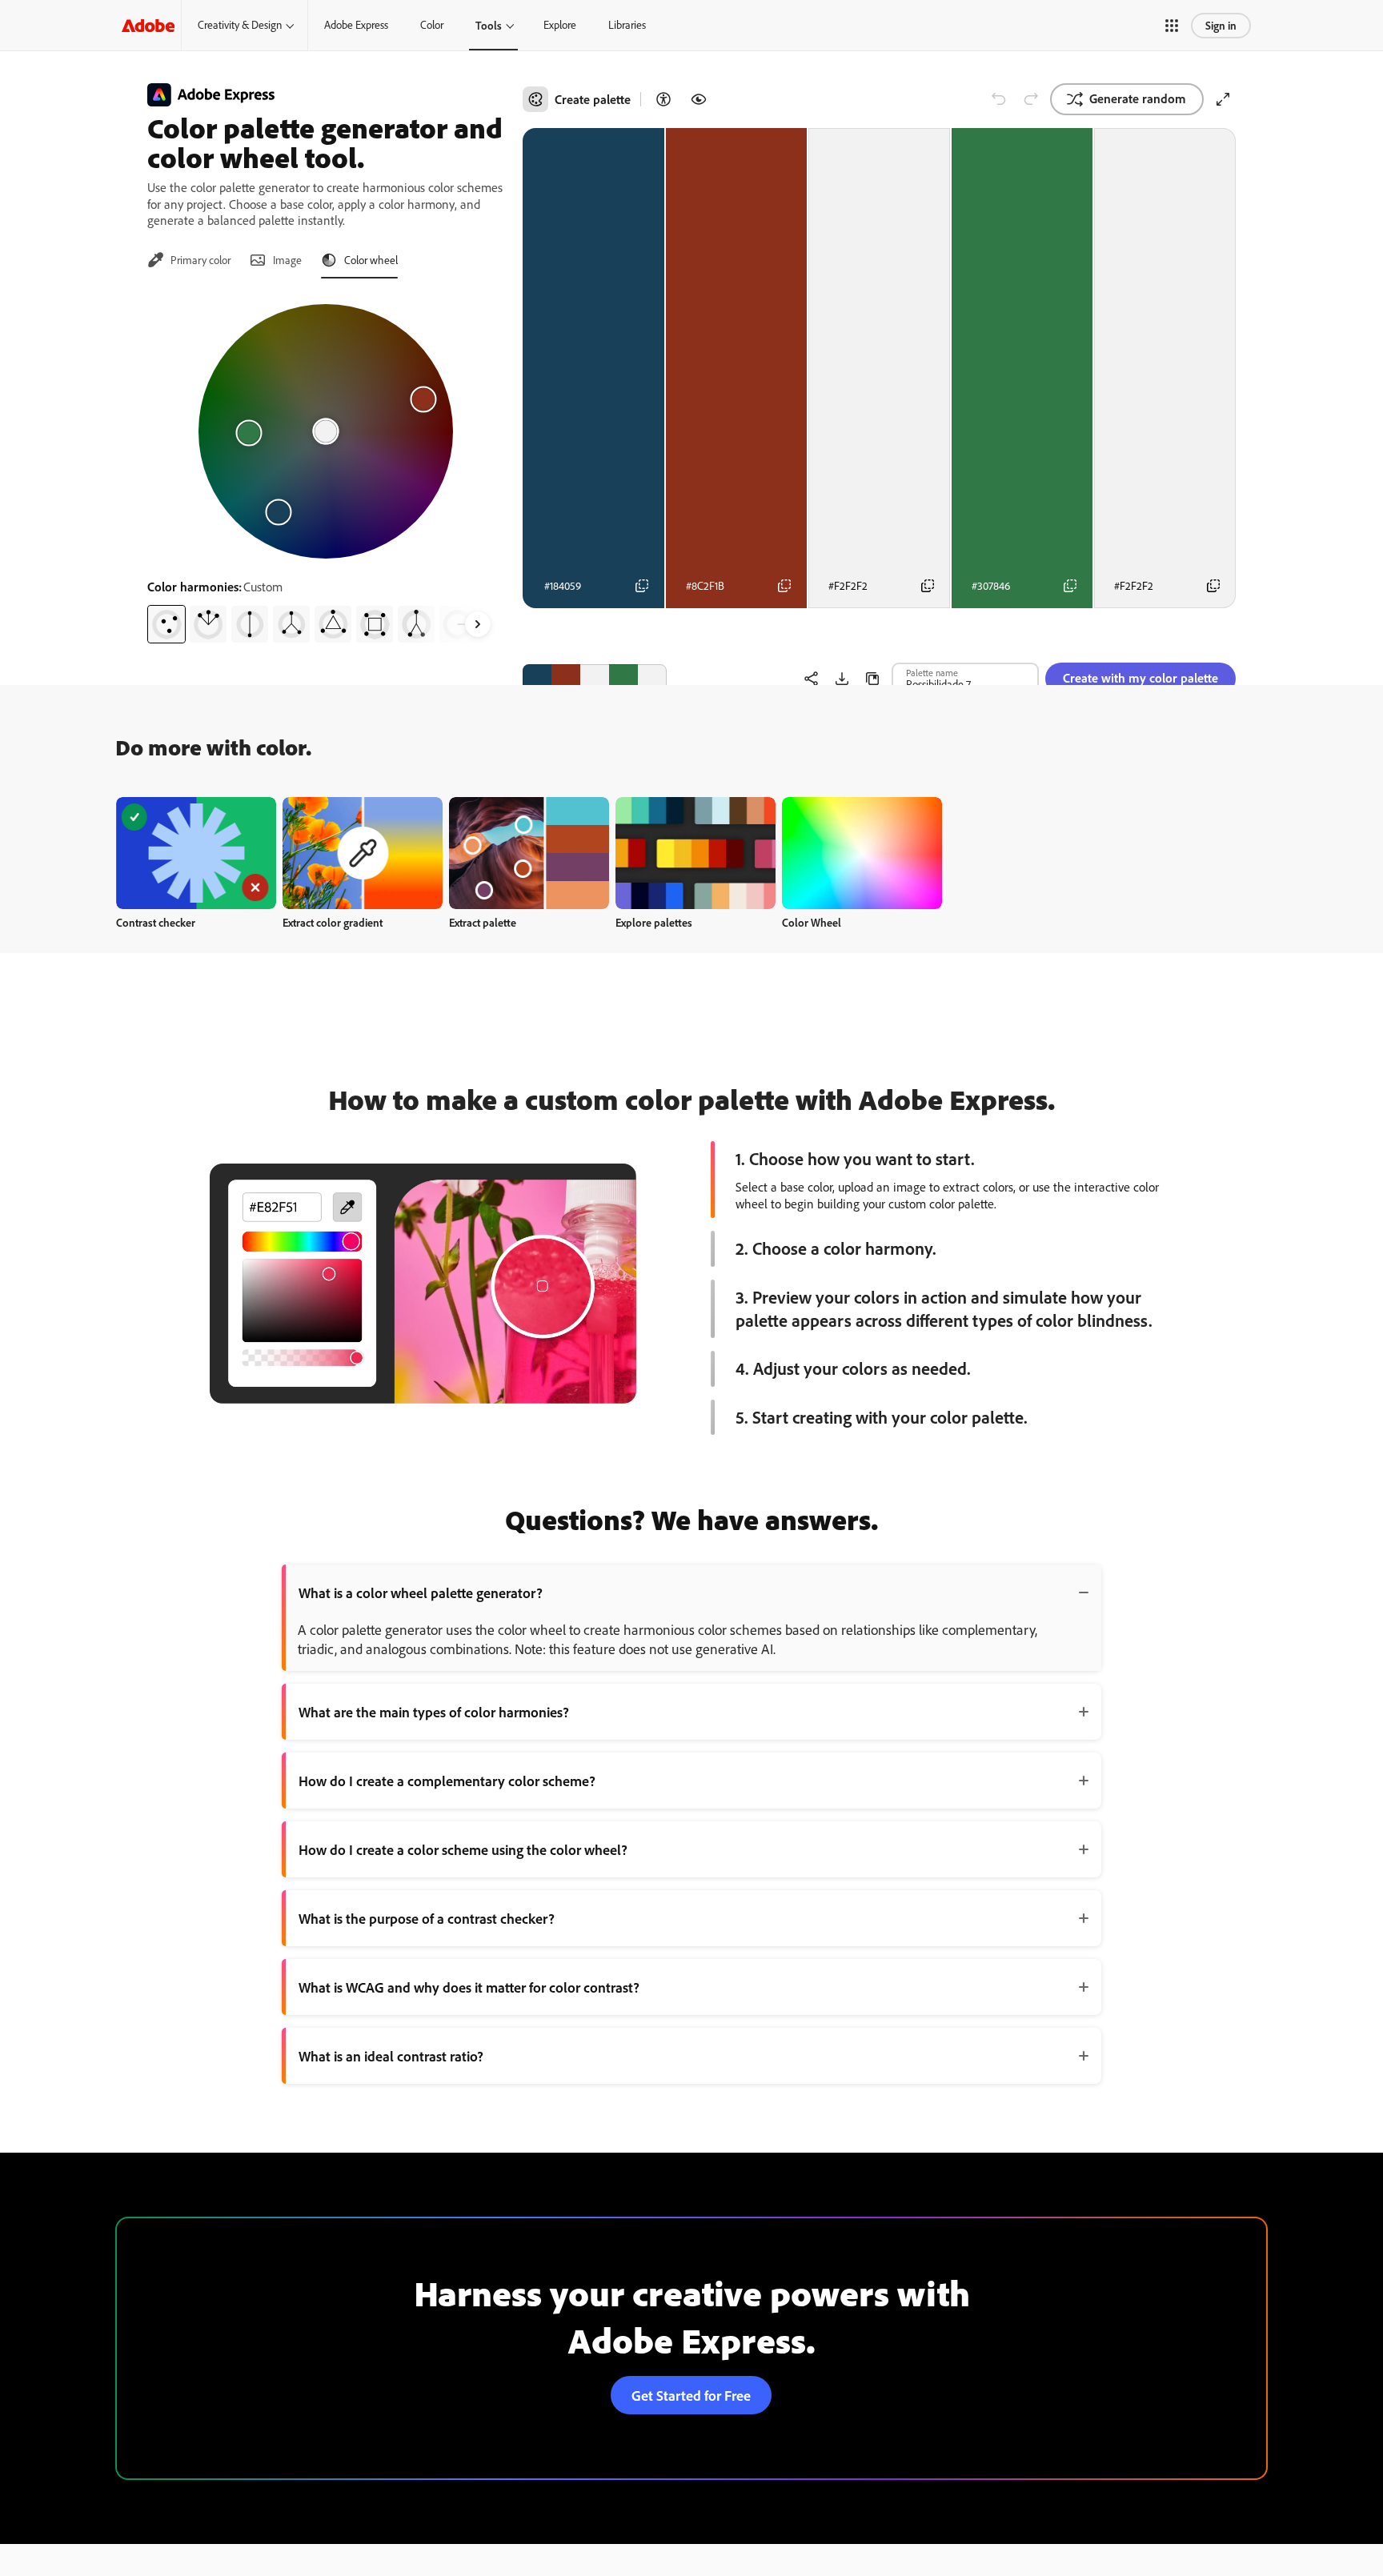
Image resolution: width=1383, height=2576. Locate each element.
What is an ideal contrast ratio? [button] (391, 2056)
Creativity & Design (240, 25)
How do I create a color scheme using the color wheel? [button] (463, 1849)
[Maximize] (1223, 99)
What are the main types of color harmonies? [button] (434, 1712)
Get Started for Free (691, 2395)
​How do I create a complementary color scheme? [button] (447, 1781)
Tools (489, 25)
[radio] (166, 624)
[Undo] (999, 99)
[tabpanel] (325, 467)
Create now (196, 853)
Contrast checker (156, 922)
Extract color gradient (333, 922)
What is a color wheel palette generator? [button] (421, 1592)
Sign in (1221, 25)
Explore (560, 25)
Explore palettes (654, 922)
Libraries (627, 25)
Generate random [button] (1138, 98)
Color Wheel (812, 922)
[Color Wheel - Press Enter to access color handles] (326, 431)
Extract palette (483, 922)
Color (432, 25)
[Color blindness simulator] (699, 99)
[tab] (189, 260)
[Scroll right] (478, 624)
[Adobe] (148, 25)
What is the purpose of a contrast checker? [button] (427, 1918)
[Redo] (1031, 99)
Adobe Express (356, 25)
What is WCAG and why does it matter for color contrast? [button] (469, 1987)
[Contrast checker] (663, 99)
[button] (1172, 26)
